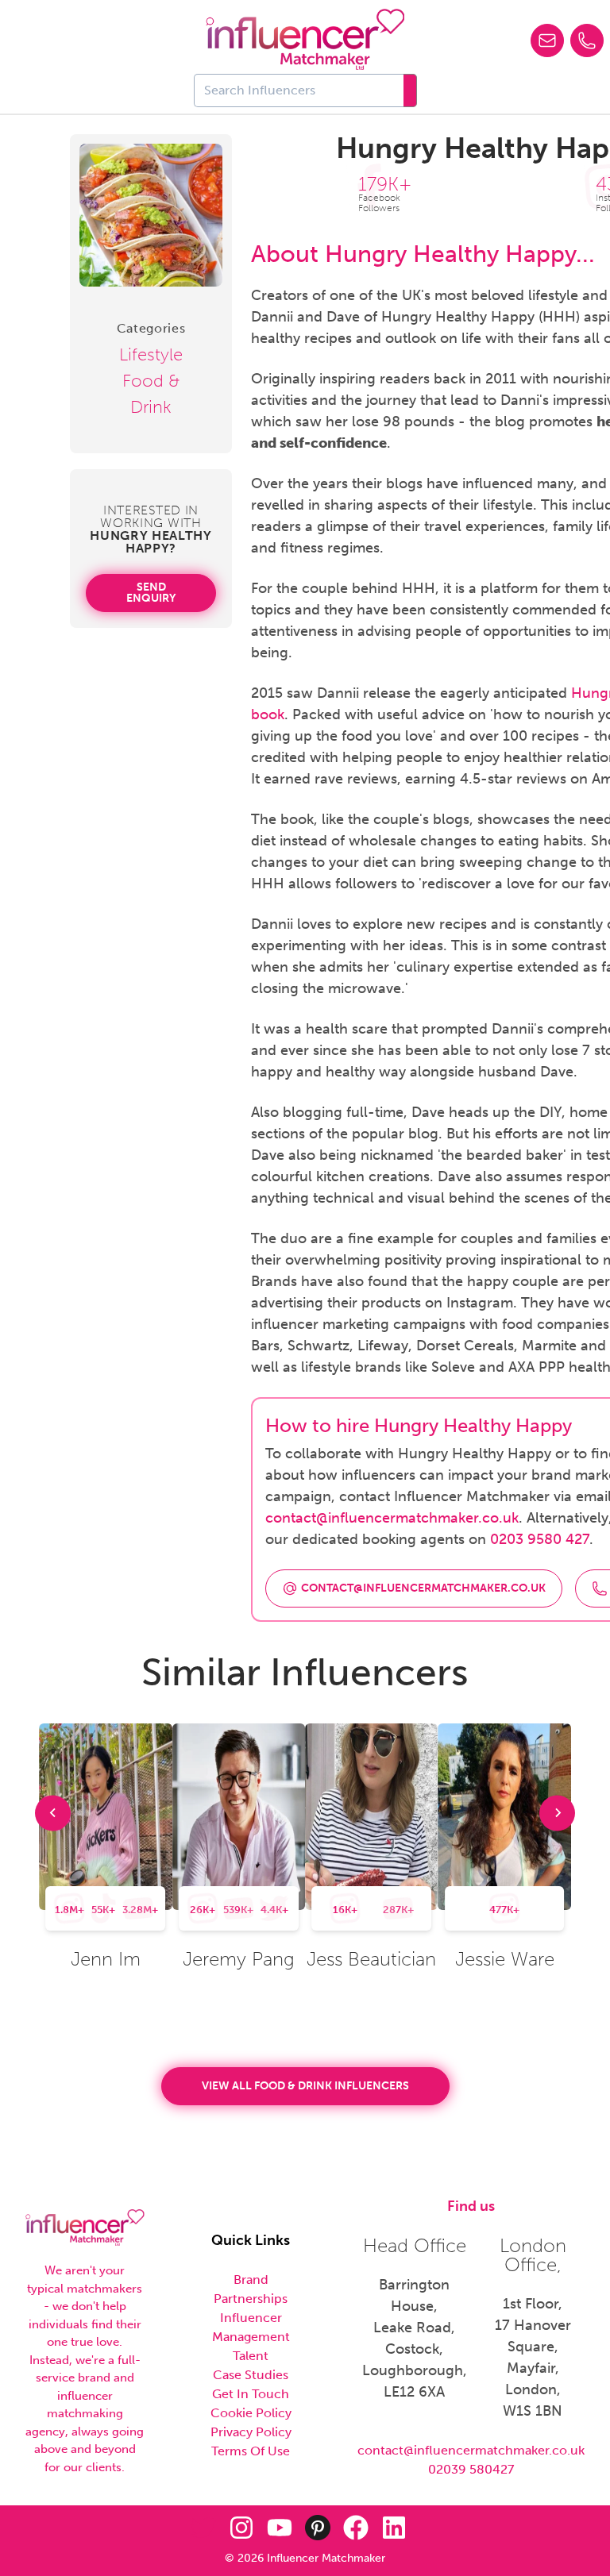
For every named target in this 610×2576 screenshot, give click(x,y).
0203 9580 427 (540, 1539)
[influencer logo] (305, 40)
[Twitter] (203, 2528)
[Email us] (547, 40)
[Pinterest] (318, 2528)
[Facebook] (356, 2528)
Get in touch (251, 2394)
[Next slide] (557, 1813)
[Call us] (587, 40)
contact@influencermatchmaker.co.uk (392, 1518)
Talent (251, 2356)
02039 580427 (471, 2469)
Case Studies (251, 2375)
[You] (280, 2528)
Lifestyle (151, 354)
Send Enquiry (151, 593)
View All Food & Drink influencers (305, 2086)
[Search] (410, 90)
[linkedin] (394, 2528)
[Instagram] (241, 2528)
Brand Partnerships (251, 2289)
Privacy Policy (251, 2432)
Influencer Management (251, 2327)
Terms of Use (251, 2451)
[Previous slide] (53, 1813)
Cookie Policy (251, 2413)
